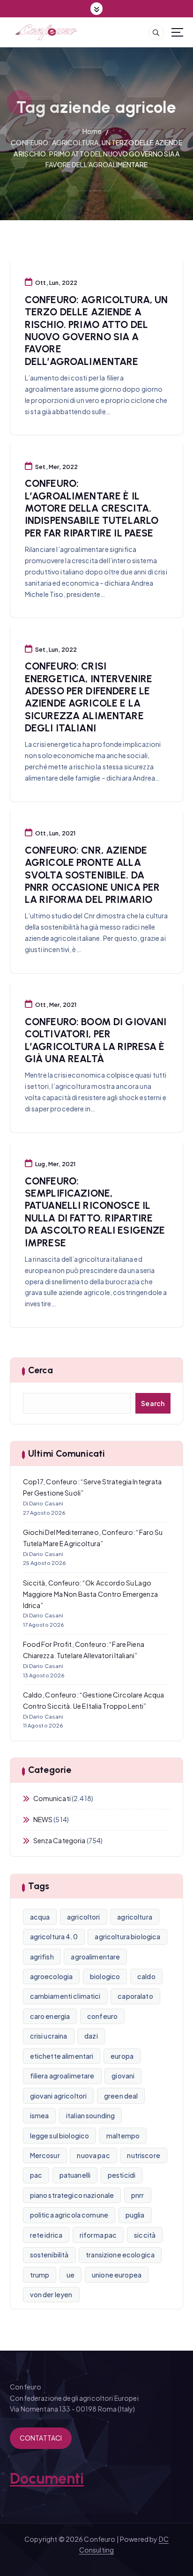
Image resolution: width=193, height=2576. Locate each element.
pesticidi (122, 2175)
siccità (145, 2235)
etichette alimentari (62, 2056)
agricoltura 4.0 (54, 1936)
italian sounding (90, 2115)
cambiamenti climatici (65, 1996)
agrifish (42, 1957)
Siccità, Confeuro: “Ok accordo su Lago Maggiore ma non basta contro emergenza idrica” (90, 1594)
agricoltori (84, 1917)
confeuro (102, 2016)
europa (122, 2056)
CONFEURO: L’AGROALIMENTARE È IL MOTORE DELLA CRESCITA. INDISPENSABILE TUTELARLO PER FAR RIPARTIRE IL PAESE (92, 508)
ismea (40, 2115)
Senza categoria (59, 1840)
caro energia (50, 2016)
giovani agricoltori (59, 2096)
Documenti (47, 2479)
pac (36, 2175)
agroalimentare (95, 1957)
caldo (146, 1976)
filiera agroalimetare (62, 2076)
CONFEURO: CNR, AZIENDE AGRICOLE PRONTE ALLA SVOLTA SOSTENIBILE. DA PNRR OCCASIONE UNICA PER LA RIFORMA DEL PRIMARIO (92, 875)
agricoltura (135, 1917)
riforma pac (98, 2235)
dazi (91, 2036)
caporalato (135, 1996)
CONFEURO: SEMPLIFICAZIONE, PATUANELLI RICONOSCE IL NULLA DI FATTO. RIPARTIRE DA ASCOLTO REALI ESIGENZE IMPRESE (95, 1212)
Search (153, 1403)
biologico (105, 1976)
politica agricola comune (69, 2215)
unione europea (117, 2275)
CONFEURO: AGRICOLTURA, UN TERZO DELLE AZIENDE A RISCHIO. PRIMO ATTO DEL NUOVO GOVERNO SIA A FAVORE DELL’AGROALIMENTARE (96, 154)
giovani (123, 2076)
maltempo (123, 2136)
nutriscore (143, 2155)
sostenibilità (49, 2255)
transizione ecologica (120, 2255)
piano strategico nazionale (72, 2195)
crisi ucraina (49, 2036)
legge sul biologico (60, 2136)
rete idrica (46, 2235)
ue (71, 2275)
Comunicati (52, 1798)
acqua (40, 1917)
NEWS (43, 1819)
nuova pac (93, 2155)
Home (92, 131)
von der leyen (51, 2294)
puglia (135, 2215)
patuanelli (75, 2175)
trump (40, 2275)
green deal (121, 2096)
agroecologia (52, 1976)
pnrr (138, 2195)
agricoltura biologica (127, 1936)
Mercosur (45, 2155)
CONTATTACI (41, 2438)
